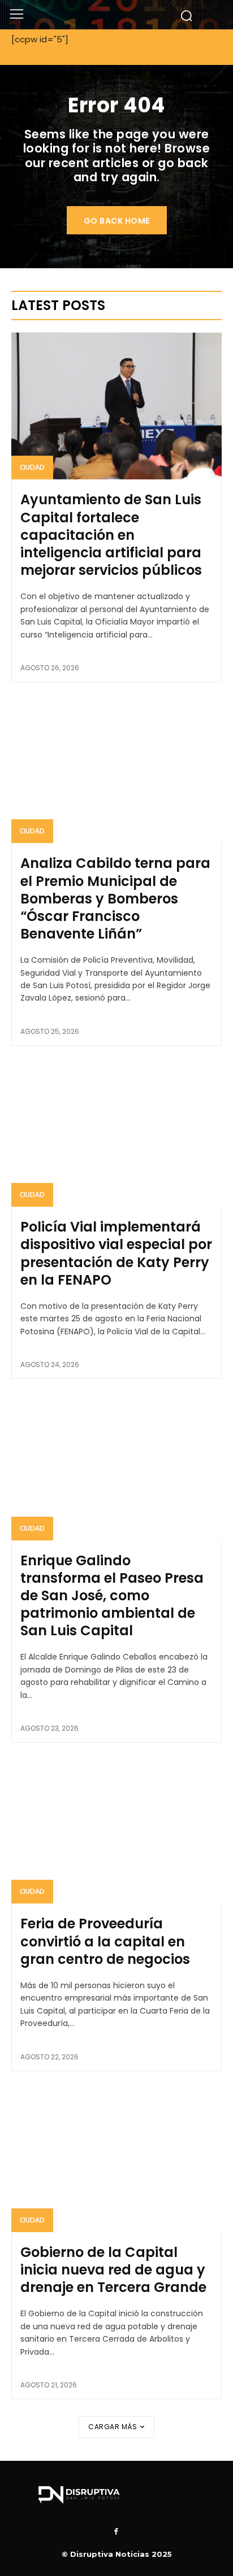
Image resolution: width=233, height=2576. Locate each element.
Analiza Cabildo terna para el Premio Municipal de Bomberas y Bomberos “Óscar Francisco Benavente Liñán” (115, 898)
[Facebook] (116, 2532)
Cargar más (113, 2427)
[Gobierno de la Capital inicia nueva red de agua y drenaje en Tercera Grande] (116, 2159)
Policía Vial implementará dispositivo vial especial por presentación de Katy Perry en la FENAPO (116, 1253)
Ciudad (32, 467)
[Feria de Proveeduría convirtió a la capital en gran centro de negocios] (116, 1830)
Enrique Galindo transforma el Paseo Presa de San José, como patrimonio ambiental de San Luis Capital (112, 1596)
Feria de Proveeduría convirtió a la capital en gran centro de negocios (105, 1941)
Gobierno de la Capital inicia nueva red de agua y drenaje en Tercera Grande (113, 2270)
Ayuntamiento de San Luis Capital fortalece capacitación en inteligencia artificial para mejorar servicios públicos (111, 535)
